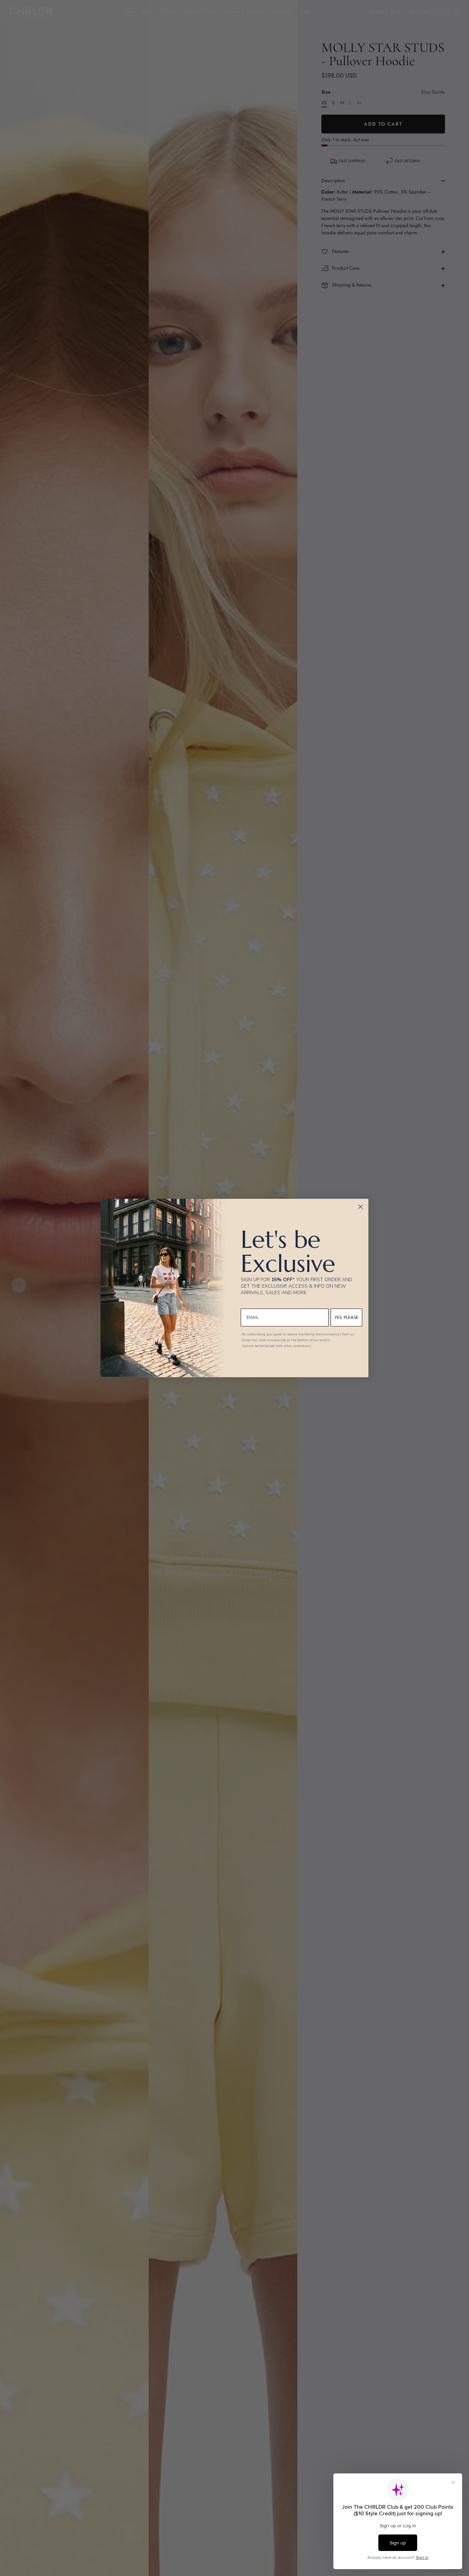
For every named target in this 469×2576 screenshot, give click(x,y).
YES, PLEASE (346, 1318)
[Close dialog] (361, 1207)
